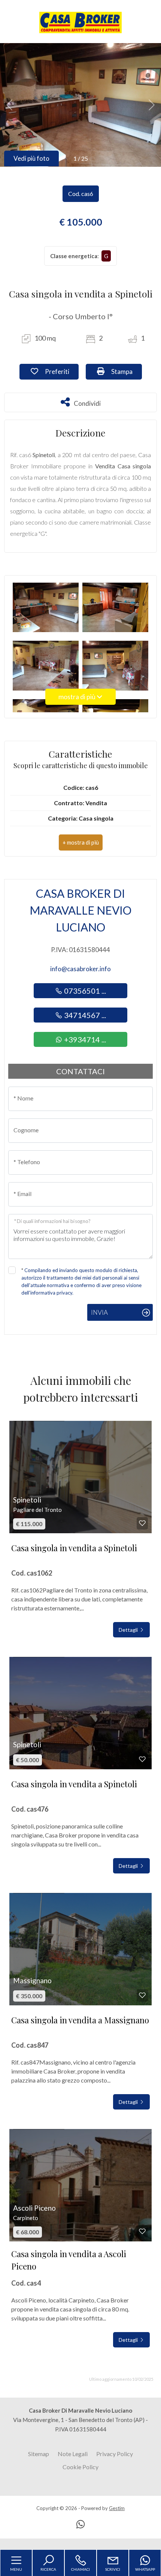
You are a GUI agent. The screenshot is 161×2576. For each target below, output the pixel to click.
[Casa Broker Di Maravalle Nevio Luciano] (80, 22)
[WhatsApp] (80, 2525)
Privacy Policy (115, 2454)
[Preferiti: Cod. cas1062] (142, 1523)
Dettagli (129, 1630)
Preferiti (61, 371)
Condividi (87, 402)
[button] (81, 842)
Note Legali (73, 2454)
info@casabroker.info (80, 969)
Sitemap (39, 2454)
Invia (99, 1312)
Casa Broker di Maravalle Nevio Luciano (80, 910)
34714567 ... (84, 1015)
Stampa (126, 371)
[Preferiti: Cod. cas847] (142, 1995)
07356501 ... (84, 991)
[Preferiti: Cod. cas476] (142, 1759)
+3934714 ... (84, 1039)
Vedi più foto (31, 158)
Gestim (117, 2508)
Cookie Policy (80, 2467)
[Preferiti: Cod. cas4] (142, 2231)
